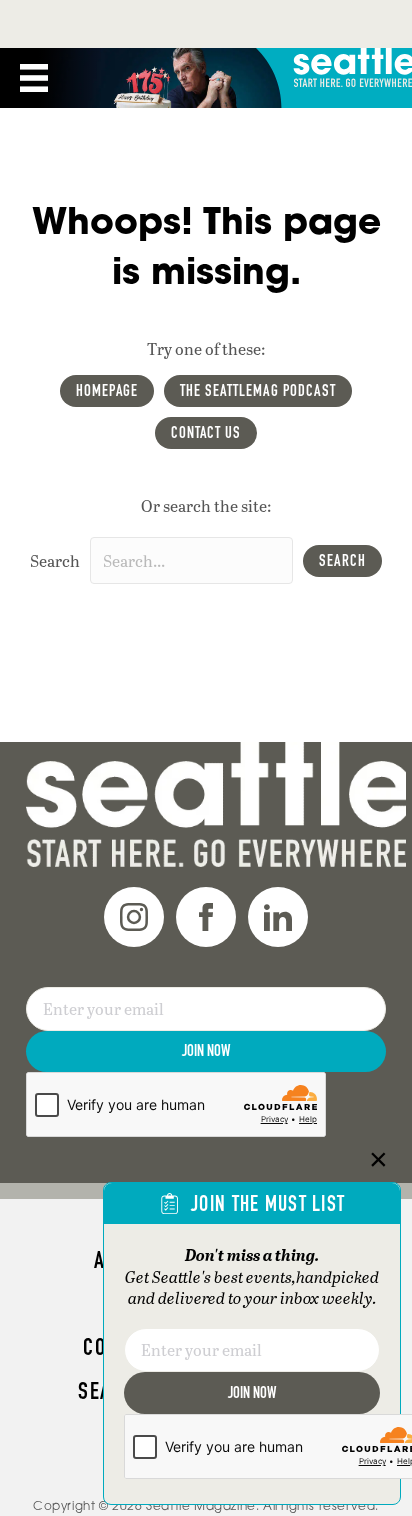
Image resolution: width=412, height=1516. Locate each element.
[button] (342, 561)
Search (55, 560)
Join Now (206, 1050)
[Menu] (34, 78)
